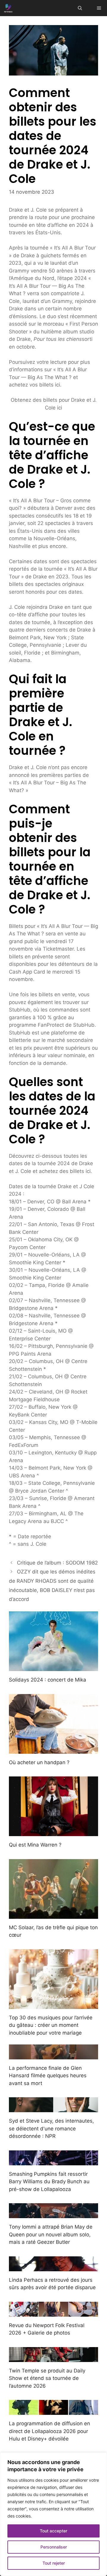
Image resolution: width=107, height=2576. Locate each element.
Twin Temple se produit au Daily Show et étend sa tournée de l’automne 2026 (47, 2378)
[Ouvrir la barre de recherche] (80, 8)
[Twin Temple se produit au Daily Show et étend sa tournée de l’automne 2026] (53, 2358)
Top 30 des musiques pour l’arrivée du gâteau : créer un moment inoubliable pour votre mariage (51, 2025)
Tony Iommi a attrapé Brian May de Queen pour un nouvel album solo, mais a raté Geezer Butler (51, 2234)
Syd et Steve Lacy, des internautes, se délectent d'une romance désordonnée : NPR (51, 2128)
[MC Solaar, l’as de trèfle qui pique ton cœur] (53, 1915)
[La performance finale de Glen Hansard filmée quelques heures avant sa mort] (53, 2055)
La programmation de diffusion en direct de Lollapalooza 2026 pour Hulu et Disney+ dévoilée (49, 2431)
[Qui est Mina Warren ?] (53, 1832)
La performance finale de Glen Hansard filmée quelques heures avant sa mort (48, 2076)
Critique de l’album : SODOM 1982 (57, 1563)
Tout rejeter (54, 2563)
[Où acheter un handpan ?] (53, 1750)
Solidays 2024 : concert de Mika (48, 1680)
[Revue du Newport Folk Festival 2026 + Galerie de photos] (53, 2312)
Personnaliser (54, 2547)
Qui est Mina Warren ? (35, 1845)
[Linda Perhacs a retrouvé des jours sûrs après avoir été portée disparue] (53, 2267)
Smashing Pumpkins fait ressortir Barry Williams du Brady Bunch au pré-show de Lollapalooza (49, 2182)
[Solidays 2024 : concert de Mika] (53, 1667)
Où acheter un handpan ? (39, 1762)
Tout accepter (53, 2531)
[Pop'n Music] (8, 8)
